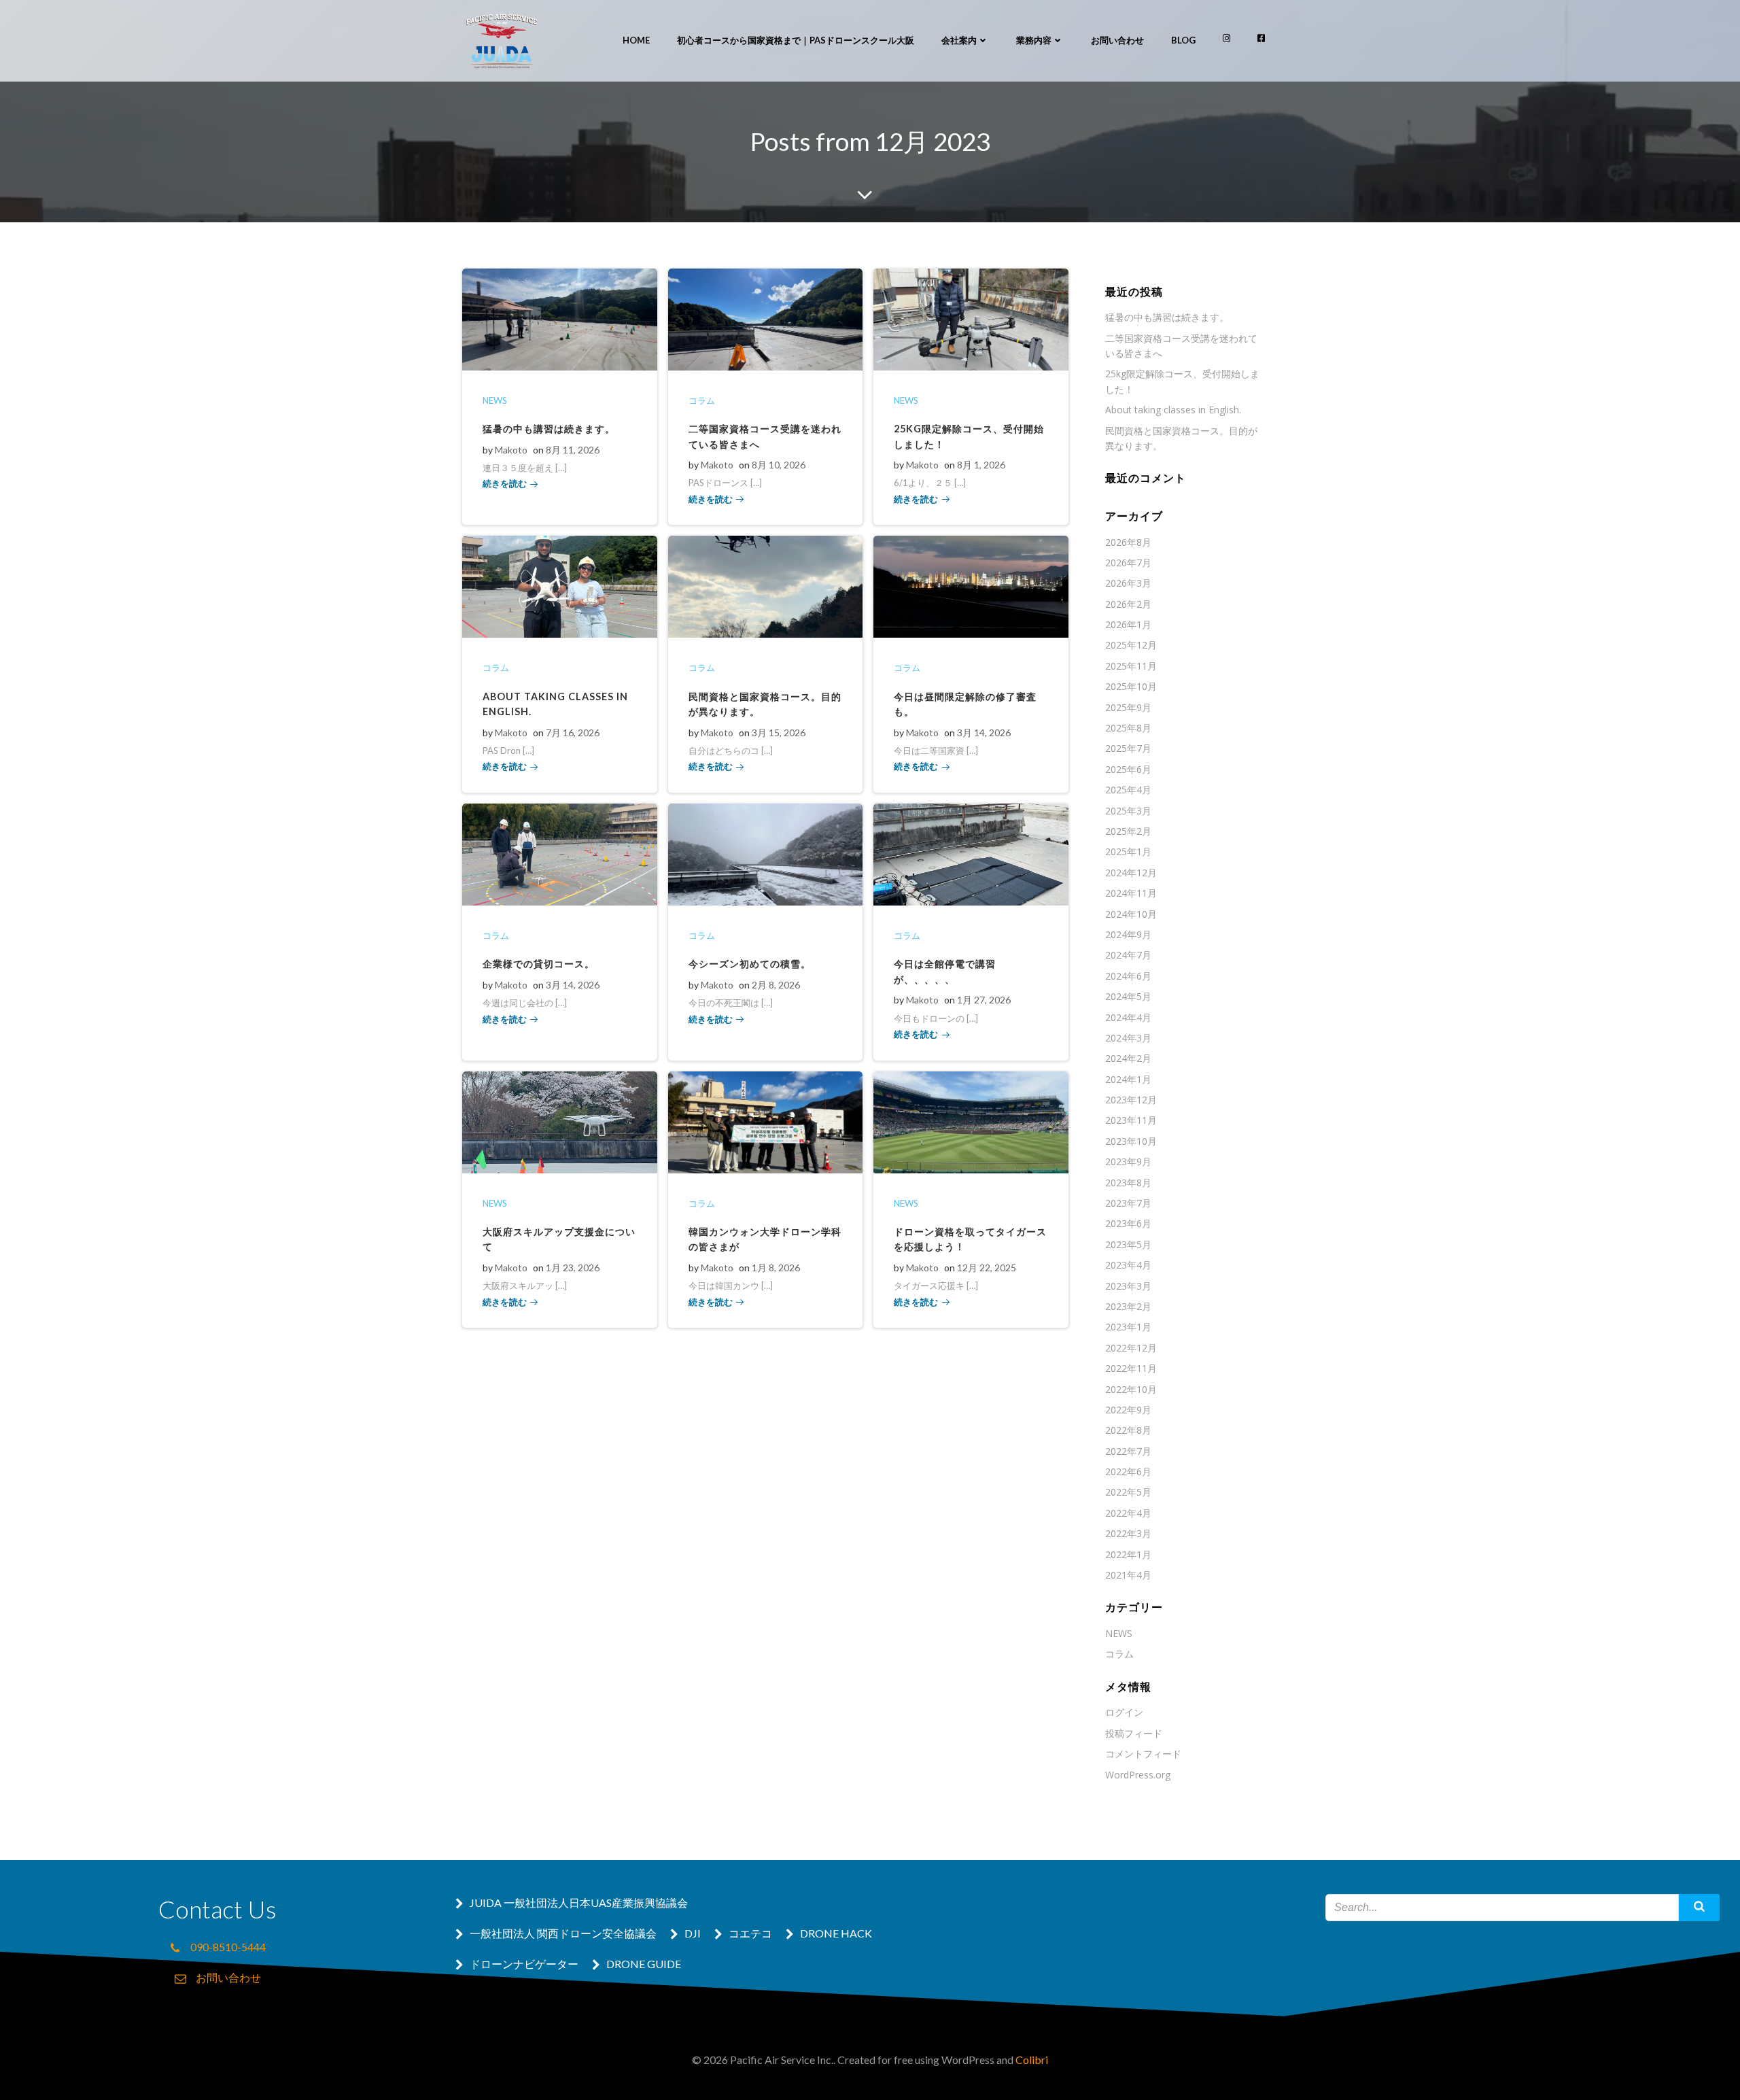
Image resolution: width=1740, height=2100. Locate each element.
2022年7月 (1128, 1451)
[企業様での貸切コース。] (560, 853)
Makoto (511, 450)
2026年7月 (1128, 563)
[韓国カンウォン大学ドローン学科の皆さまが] (766, 1121)
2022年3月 (1128, 1533)
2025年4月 (1128, 790)
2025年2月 (1128, 831)
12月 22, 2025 (987, 1268)
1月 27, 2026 (984, 1000)
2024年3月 (1128, 1038)
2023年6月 (1128, 1223)
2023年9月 (1128, 1161)
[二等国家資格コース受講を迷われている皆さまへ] (766, 318)
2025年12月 (1131, 645)
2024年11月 (1131, 893)
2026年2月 (1128, 604)
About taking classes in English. (1173, 410)
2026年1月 (1128, 624)
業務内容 (1034, 40)
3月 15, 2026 (779, 733)
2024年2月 (1128, 1058)
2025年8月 (1128, 728)
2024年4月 (1128, 1017)
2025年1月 (1128, 851)
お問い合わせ (1117, 40)
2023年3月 (1128, 1286)
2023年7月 (1128, 1203)
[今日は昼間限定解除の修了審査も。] (971, 585)
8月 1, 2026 (981, 465)
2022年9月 (1128, 1410)
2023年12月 (1131, 1100)
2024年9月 (1128, 934)
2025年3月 (1128, 811)
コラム (702, 400)
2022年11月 (1131, 1368)
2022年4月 (1128, 1513)
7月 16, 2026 (573, 733)
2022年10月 (1131, 1389)
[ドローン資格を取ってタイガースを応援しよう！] (971, 1121)
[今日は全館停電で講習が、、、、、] (971, 853)
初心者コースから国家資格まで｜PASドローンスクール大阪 (796, 40)
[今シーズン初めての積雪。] (766, 853)
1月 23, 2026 (573, 1268)
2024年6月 (1128, 976)
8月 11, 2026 (573, 450)
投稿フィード (1134, 1733)
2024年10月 (1131, 914)
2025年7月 (1128, 748)
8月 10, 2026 (779, 465)
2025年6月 (1128, 769)
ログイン (1124, 1712)
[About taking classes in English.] (560, 585)
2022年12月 (1131, 1348)
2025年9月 (1128, 707)
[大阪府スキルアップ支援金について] (560, 1121)
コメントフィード (1143, 1754)
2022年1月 (1128, 1554)
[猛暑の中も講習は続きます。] (560, 318)
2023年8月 (1128, 1183)
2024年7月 (1128, 955)
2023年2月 (1128, 1306)
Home (636, 40)
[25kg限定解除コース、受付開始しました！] (971, 318)
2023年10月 (1131, 1141)
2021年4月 (1128, 1575)
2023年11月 (1131, 1120)
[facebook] (1261, 38)
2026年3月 (1128, 583)
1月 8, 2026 (776, 1268)
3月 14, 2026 (984, 733)
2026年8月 (1128, 542)
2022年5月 (1128, 1492)
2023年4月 (1128, 1265)
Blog (1183, 40)
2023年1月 (1128, 1327)
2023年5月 (1128, 1244)
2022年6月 (1128, 1471)
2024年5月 (1128, 996)
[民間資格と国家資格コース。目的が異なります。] (766, 585)
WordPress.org (1138, 1775)
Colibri (1032, 2060)
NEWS (495, 400)
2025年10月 (1131, 686)
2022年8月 (1128, 1430)
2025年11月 (1131, 666)
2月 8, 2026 (776, 985)
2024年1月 (1128, 1079)
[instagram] (1226, 38)
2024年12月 (1131, 873)
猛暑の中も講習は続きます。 (1167, 317)
